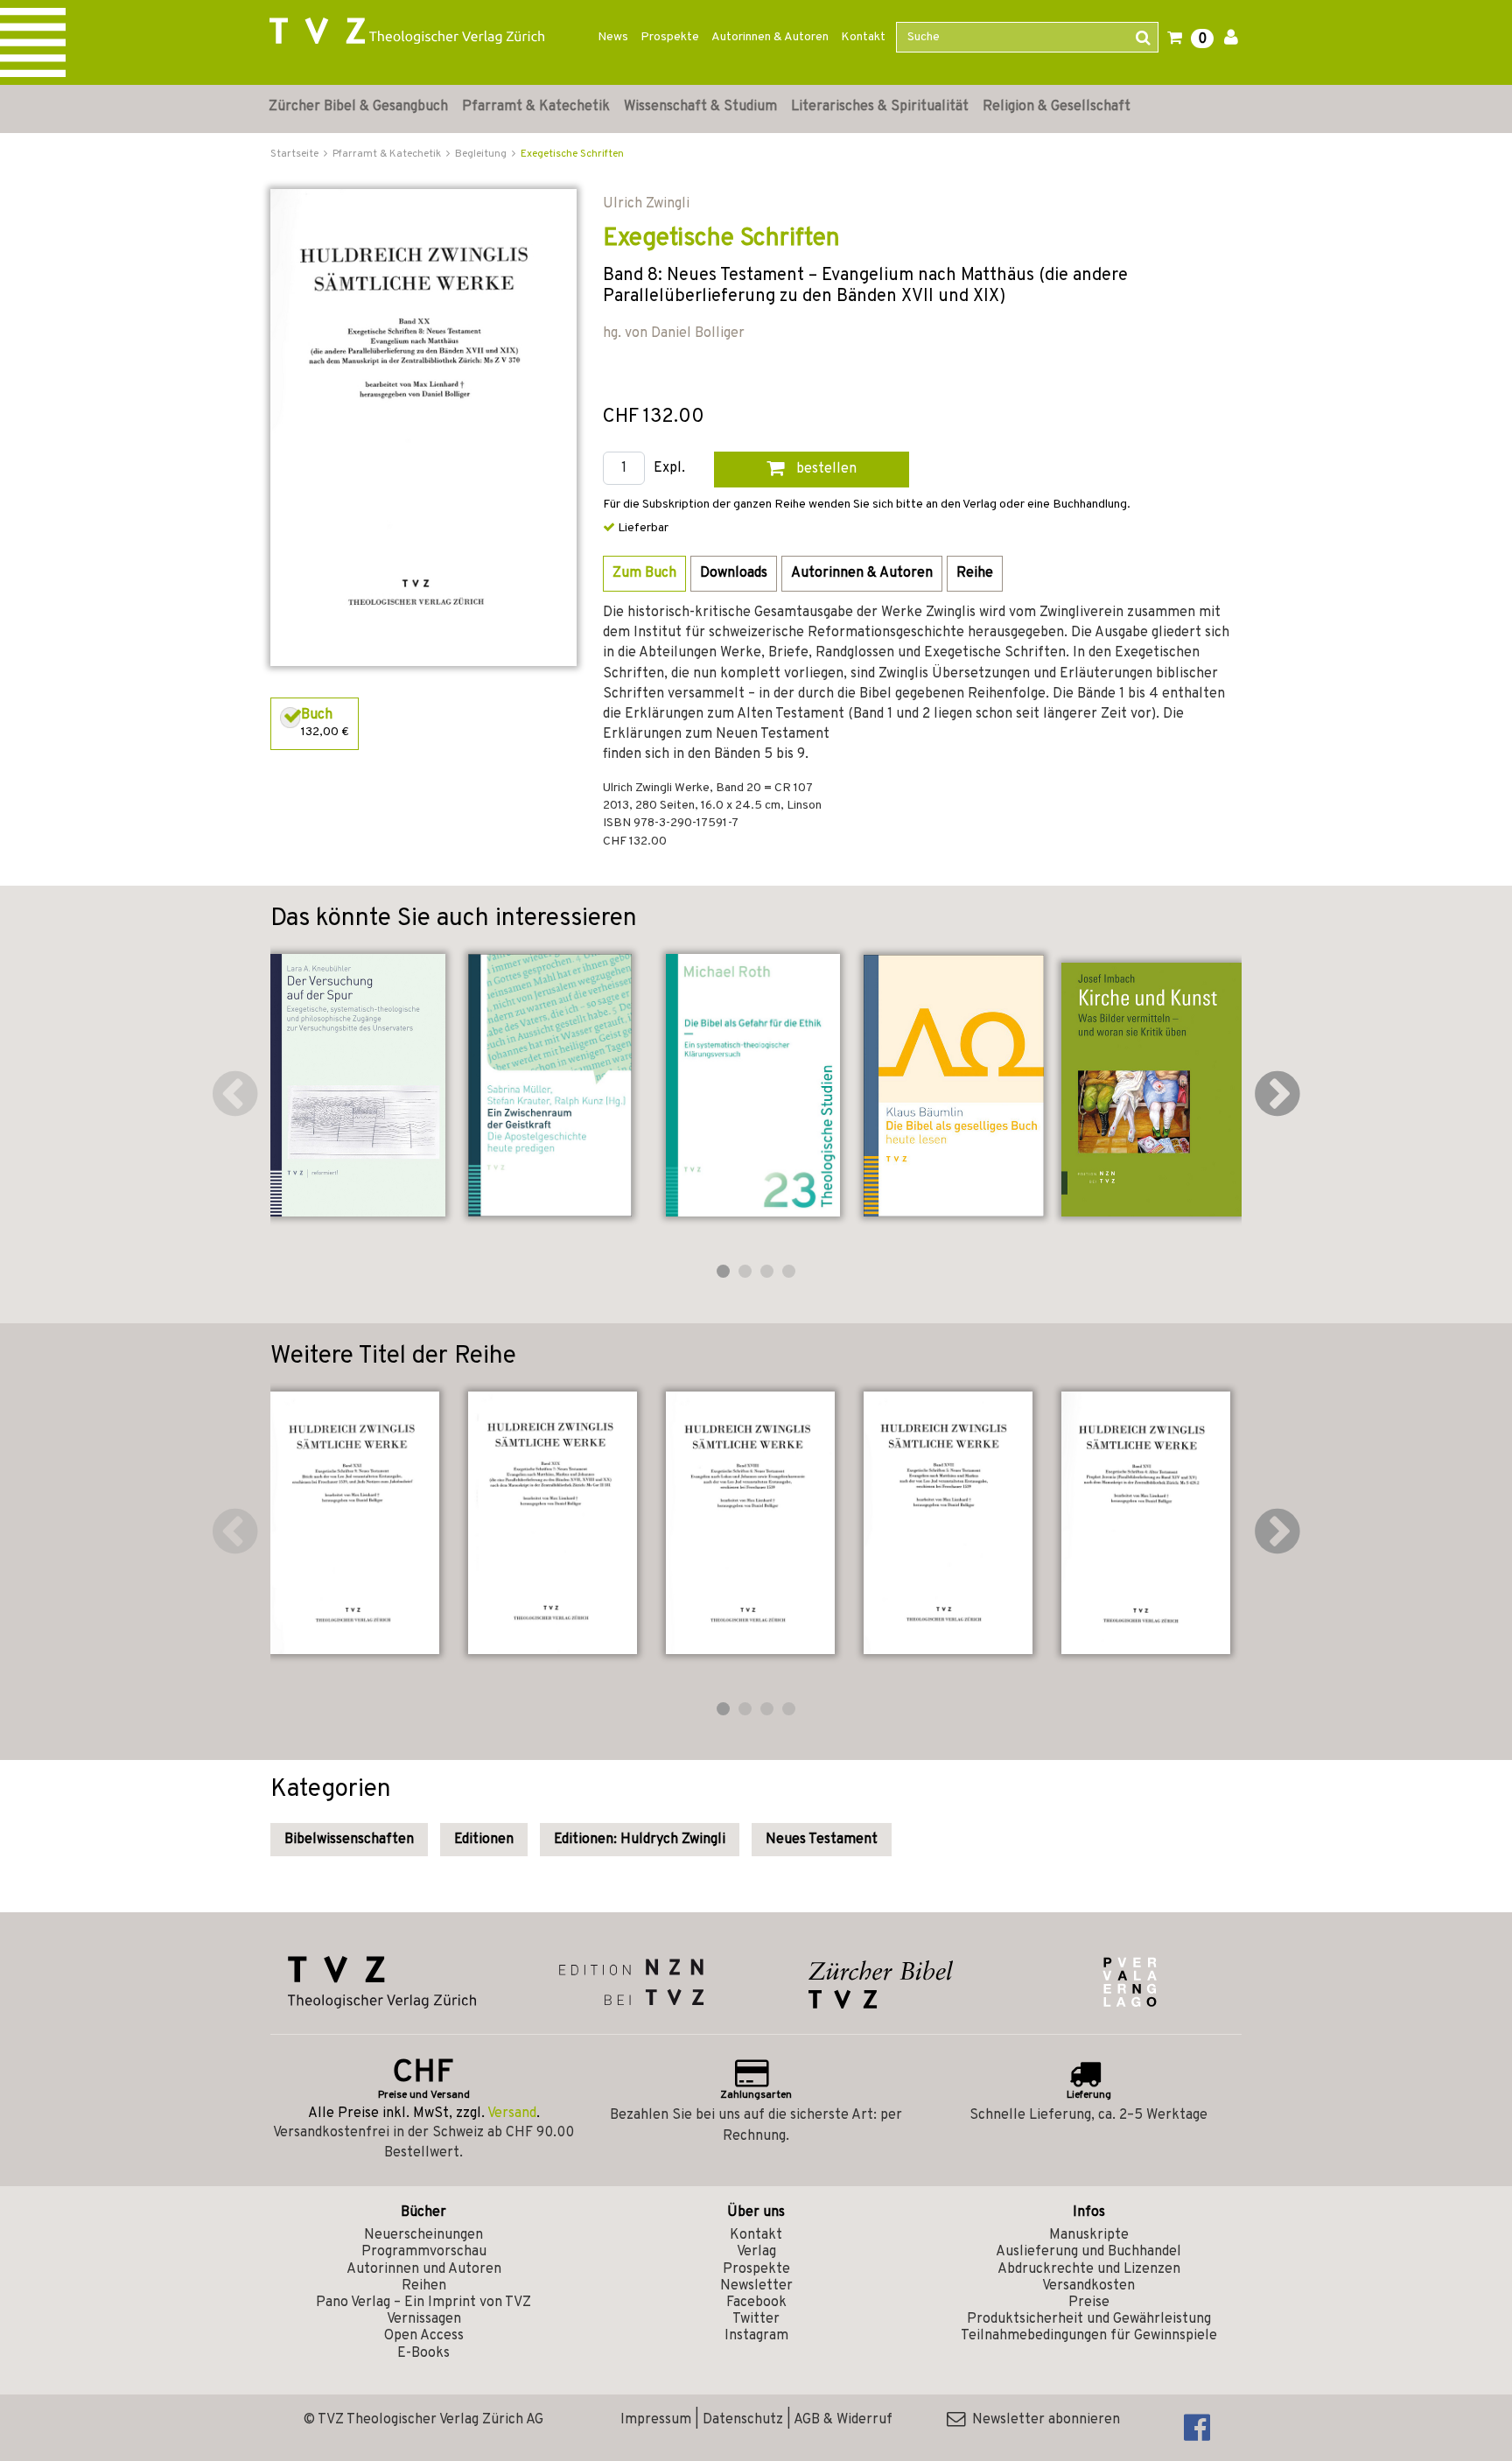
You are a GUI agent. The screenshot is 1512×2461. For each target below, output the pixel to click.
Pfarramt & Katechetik (536, 107)
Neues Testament (822, 1840)
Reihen (424, 2286)
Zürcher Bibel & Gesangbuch (358, 107)
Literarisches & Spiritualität (880, 107)
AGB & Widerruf (843, 2420)
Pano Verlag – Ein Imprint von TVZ (423, 2303)
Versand (512, 2114)
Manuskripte (1089, 2235)
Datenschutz (743, 2420)
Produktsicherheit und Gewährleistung (1089, 2319)
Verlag (756, 2252)
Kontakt (863, 37)
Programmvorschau (424, 2252)
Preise (1089, 2303)
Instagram (756, 2336)
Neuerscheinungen (423, 2235)
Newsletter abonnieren (1043, 2420)
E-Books (423, 2353)
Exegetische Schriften (572, 154)
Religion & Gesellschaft (1057, 107)
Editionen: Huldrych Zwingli (640, 1840)
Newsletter (756, 2286)
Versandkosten (1088, 2286)
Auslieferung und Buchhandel (1088, 2252)
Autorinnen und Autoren (424, 2269)
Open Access (424, 2336)
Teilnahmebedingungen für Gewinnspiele (1089, 2336)
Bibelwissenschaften (349, 1840)
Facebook (756, 2303)
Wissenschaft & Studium (700, 107)
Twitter (756, 2319)
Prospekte (670, 37)
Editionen (484, 1840)
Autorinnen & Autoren (770, 37)
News (613, 37)
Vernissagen (424, 2319)
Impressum (656, 2420)
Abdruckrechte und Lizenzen (1089, 2269)
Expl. (669, 469)
